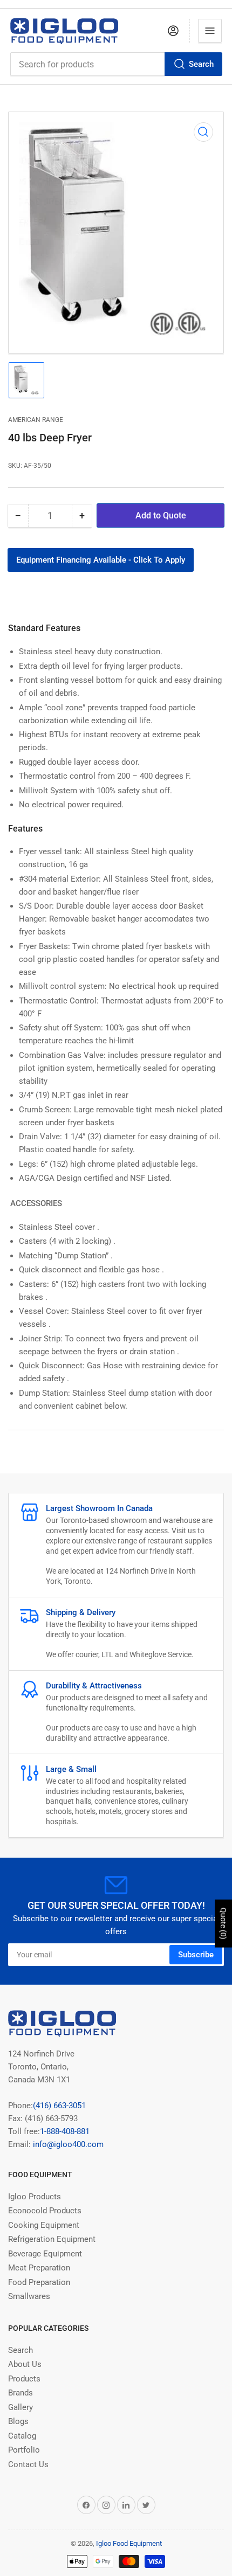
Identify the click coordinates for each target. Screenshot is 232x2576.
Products (24, 2379)
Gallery (21, 2407)
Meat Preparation (39, 2268)
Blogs (18, 2421)
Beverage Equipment (45, 2254)
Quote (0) (223, 1923)
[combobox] (116, 64)
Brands (21, 2393)
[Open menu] (210, 31)
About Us (25, 2364)
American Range (36, 420)
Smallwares (29, 2296)
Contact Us (28, 2464)
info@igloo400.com (67, 2144)
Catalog (22, 2436)
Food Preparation (39, 2282)
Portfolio (24, 2450)
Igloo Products (35, 2197)
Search (201, 64)
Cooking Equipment (44, 2225)
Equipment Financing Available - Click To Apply (101, 560)
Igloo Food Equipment (129, 2543)
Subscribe (196, 1955)
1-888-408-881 (65, 2131)
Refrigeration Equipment (52, 2239)
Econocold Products (45, 2211)
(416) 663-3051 (59, 2106)
